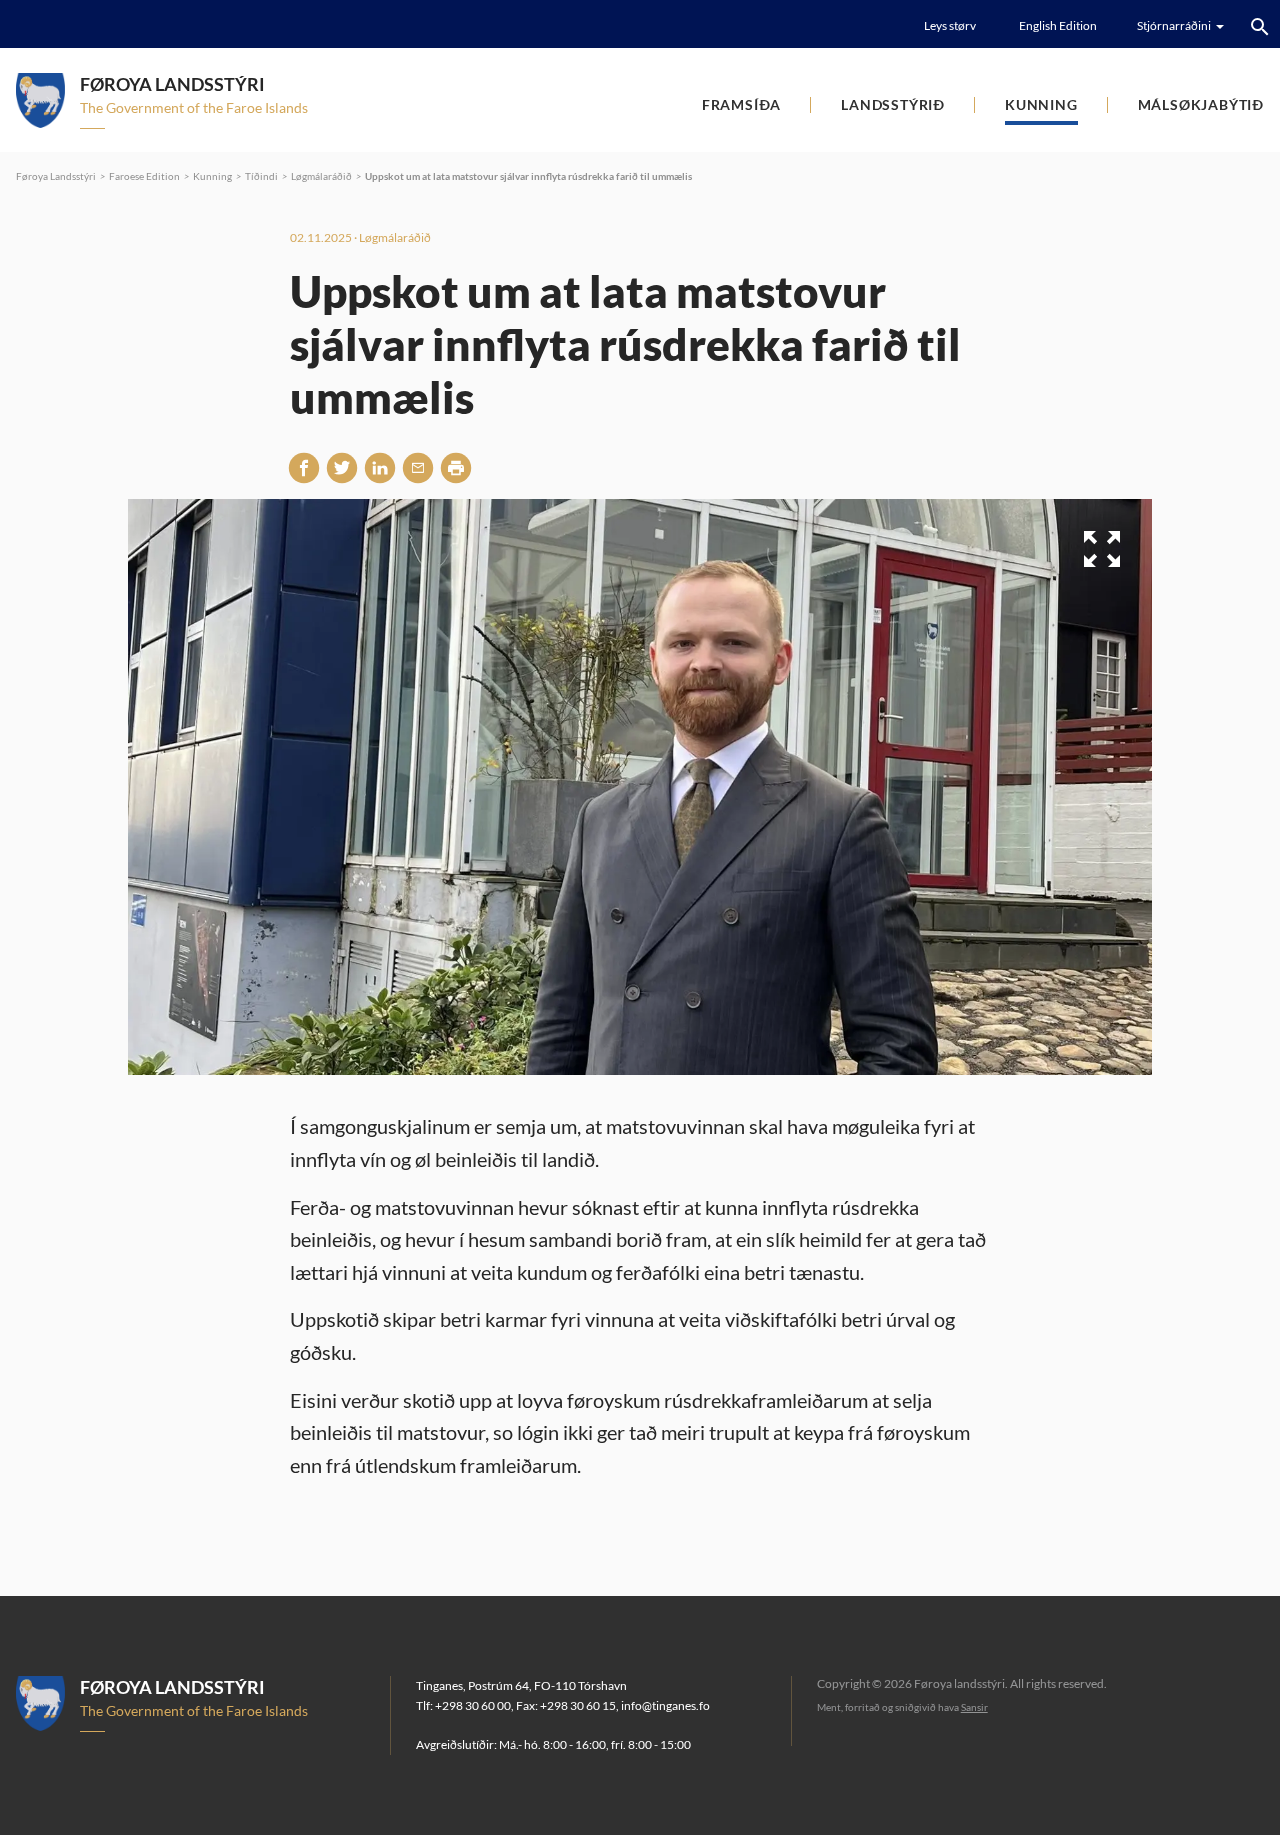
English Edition (1058, 25)
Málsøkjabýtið (1201, 104)
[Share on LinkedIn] (380, 468)
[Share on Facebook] (304, 468)
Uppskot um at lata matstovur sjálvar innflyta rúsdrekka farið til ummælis (528, 176)
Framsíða (741, 104)
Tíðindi (261, 176)
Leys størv (950, 25)
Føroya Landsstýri (56, 176)
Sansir (974, 1707)
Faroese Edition (144, 176)
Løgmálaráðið (321, 176)
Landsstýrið (893, 104)
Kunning (1041, 104)
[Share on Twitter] (342, 468)
